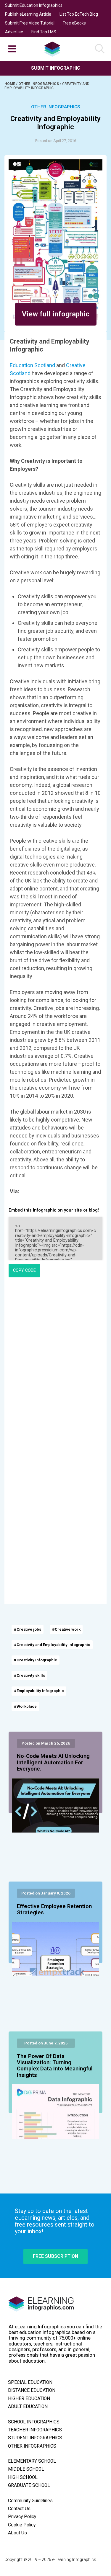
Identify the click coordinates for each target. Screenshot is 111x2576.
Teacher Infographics (35, 2430)
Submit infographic (56, 68)
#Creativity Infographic (36, 1660)
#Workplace (25, 1706)
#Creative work (66, 1629)
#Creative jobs (28, 1629)
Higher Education (29, 2399)
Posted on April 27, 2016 (56, 141)
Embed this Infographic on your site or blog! (54, 1210)
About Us (17, 2533)
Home (10, 84)
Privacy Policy (22, 2517)
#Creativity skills (29, 1675)
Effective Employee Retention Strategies (54, 1910)
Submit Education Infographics (34, 5)
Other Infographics (39, 84)
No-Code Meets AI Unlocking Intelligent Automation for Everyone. (53, 1763)
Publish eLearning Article (28, 14)
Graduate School (29, 2485)
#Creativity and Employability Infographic (52, 1645)
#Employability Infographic (39, 1691)
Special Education (30, 2382)
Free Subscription (55, 2256)
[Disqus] (55, 1362)
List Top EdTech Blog (79, 14)
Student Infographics (35, 2438)
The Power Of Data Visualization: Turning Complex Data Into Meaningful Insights (55, 2066)
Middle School (26, 2469)
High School (23, 2477)
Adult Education (28, 2407)
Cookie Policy (22, 2525)
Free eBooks (74, 23)
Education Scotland (32, 365)
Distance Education (32, 2390)
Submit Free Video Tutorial (30, 23)
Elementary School (32, 2461)
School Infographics (34, 2422)
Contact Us (19, 2509)
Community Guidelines (30, 2501)
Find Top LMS (44, 32)
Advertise (14, 32)
